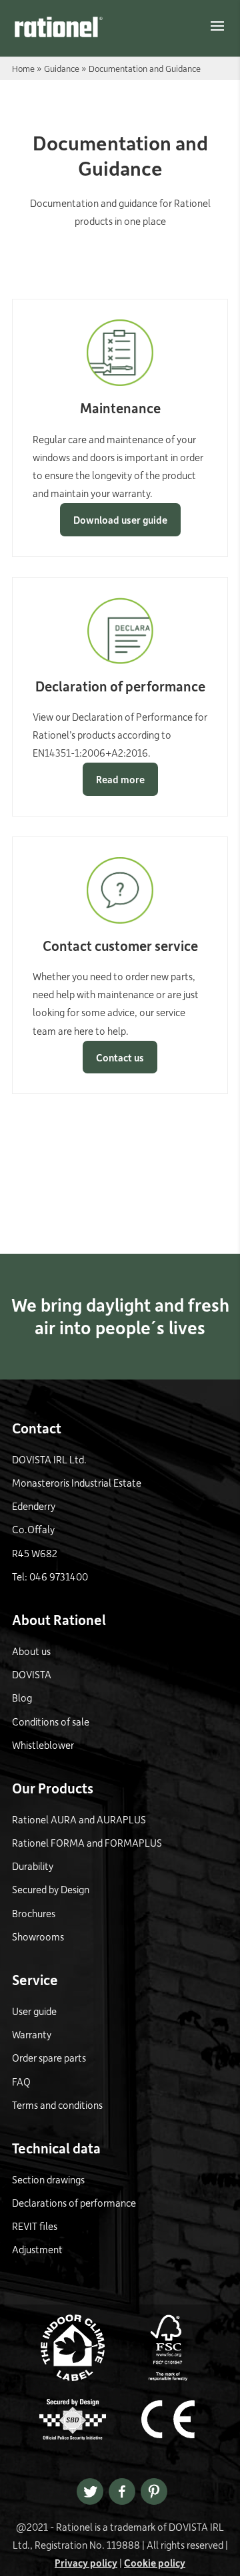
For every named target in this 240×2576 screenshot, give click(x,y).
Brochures (34, 1913)
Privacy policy (86, 2563)
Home (23, 68)
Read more (120, 779)
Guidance (62, 68)
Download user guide (120, 520)
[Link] (59, 27)
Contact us (120, 1057)
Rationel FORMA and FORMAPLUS (87, 1843)
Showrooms (38, 1936)
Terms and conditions (57, 2105)
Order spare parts (49, 2058)
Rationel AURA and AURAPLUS (79, 1819)
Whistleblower (43, 1745)
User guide (34, 2011)
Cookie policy (155, 2563)
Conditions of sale (51, 1722)
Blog (22, 1698)
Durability (33, 1866)
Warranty (32, 2034)
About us (31, 1651)
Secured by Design (51, 1889)
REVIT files (35, 2226)
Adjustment (37, 2249)
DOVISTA (32, 1674)
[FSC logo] (168, 2377)
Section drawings (48, 2179)
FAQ (21, 2082)
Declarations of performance (74, 2203)
